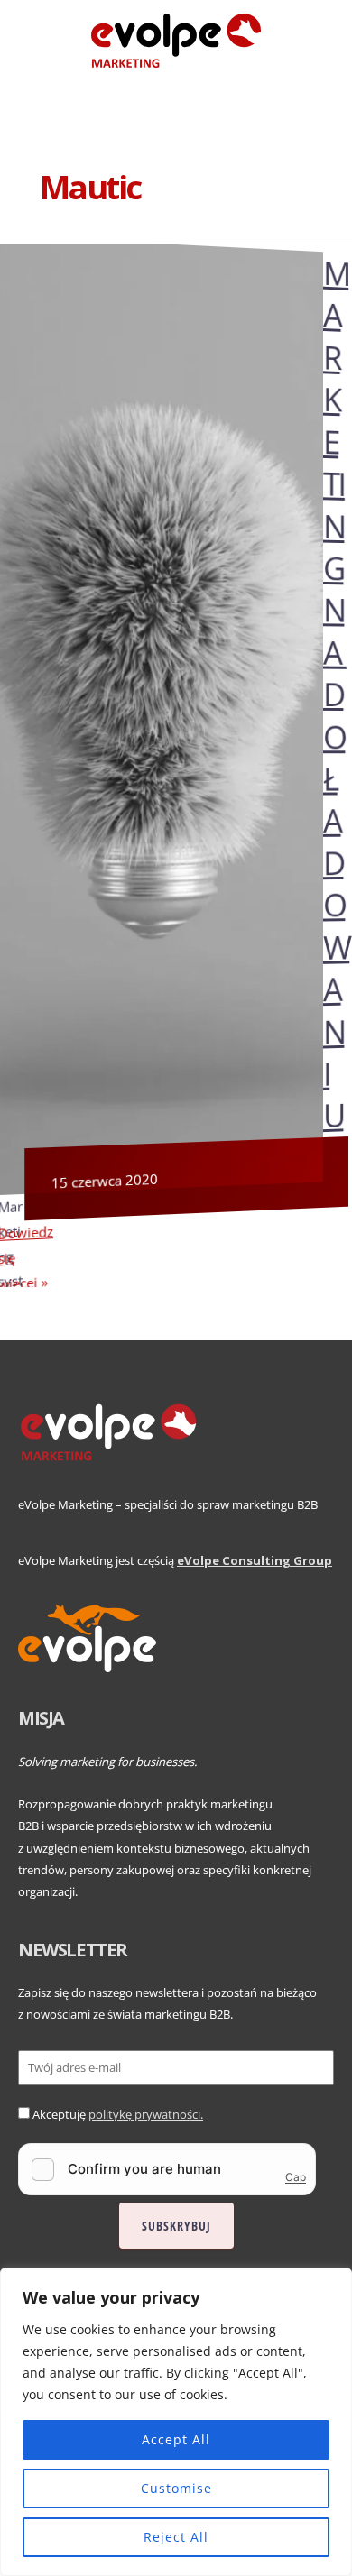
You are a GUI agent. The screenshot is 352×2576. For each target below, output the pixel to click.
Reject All (176, 2537)
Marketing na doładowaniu (336, 694)
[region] (176, 2422)
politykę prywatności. (146, 2114)
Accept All (176, 2439)
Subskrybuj (176, 2226)
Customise (176, 2488)
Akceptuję (118, 2114)
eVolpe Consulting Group (255, 1560)
